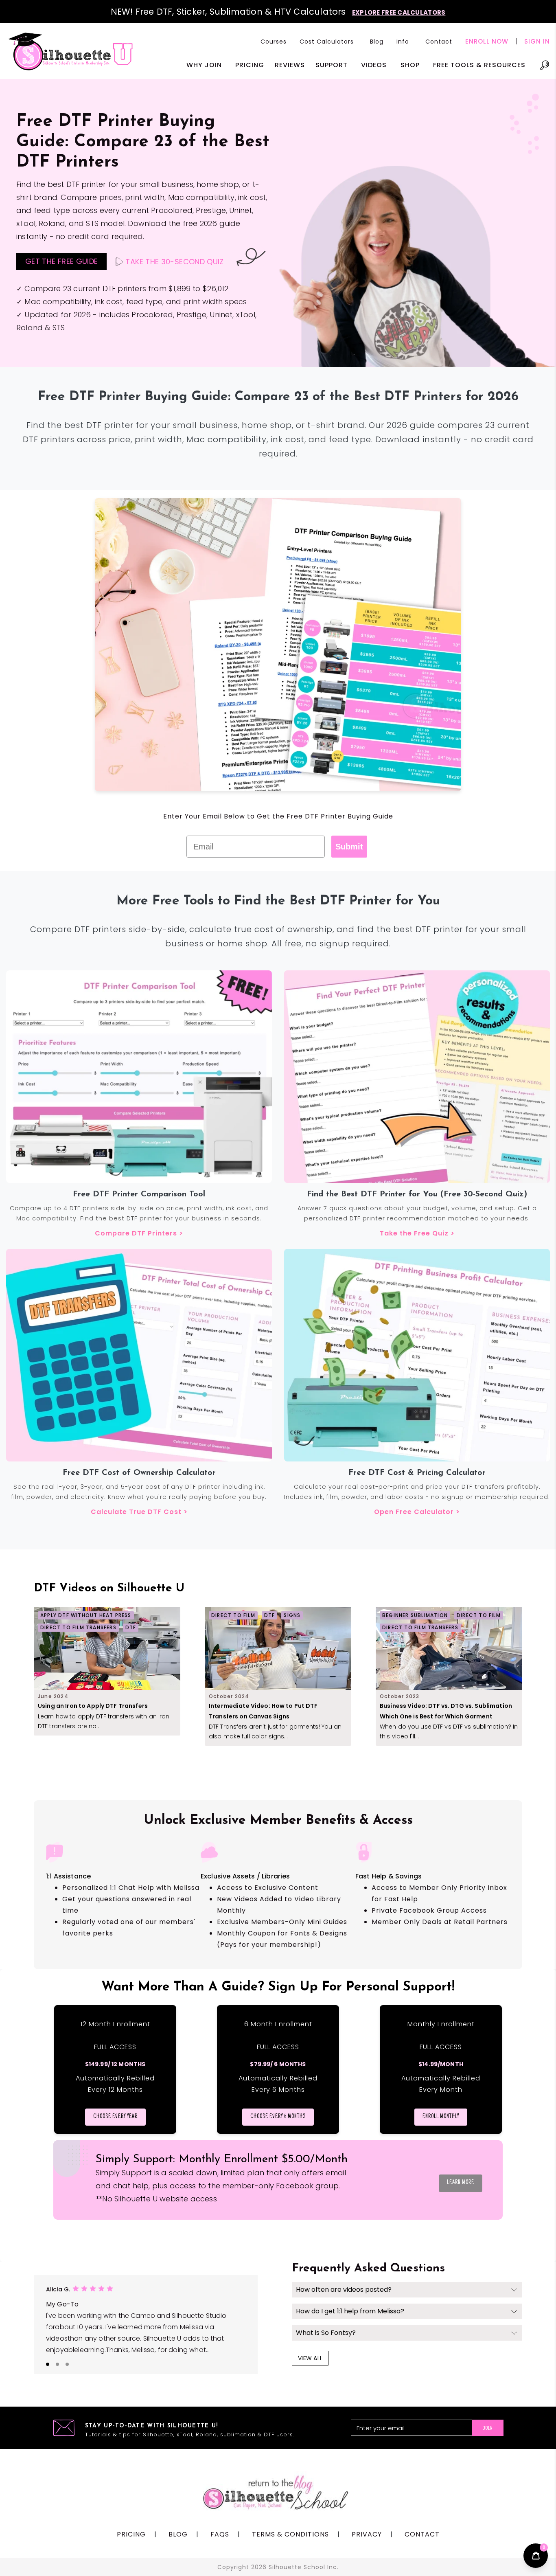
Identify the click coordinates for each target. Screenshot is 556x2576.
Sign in (537, 41)
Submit (349, 847)
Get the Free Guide (61, 261)
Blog (377, 42)
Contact (439, 42)
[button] (328, 42)
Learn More (461, 2183)
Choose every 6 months (278, 2117)
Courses (274, 42)
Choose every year (115, 2117)
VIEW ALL (310, 2358)
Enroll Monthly (441, 2117)
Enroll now (487, 41)
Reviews (290, 65)
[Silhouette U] (71, 51)
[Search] (545, 69)
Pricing (250, 65)
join (488, 2429)
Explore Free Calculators (399, 12)
